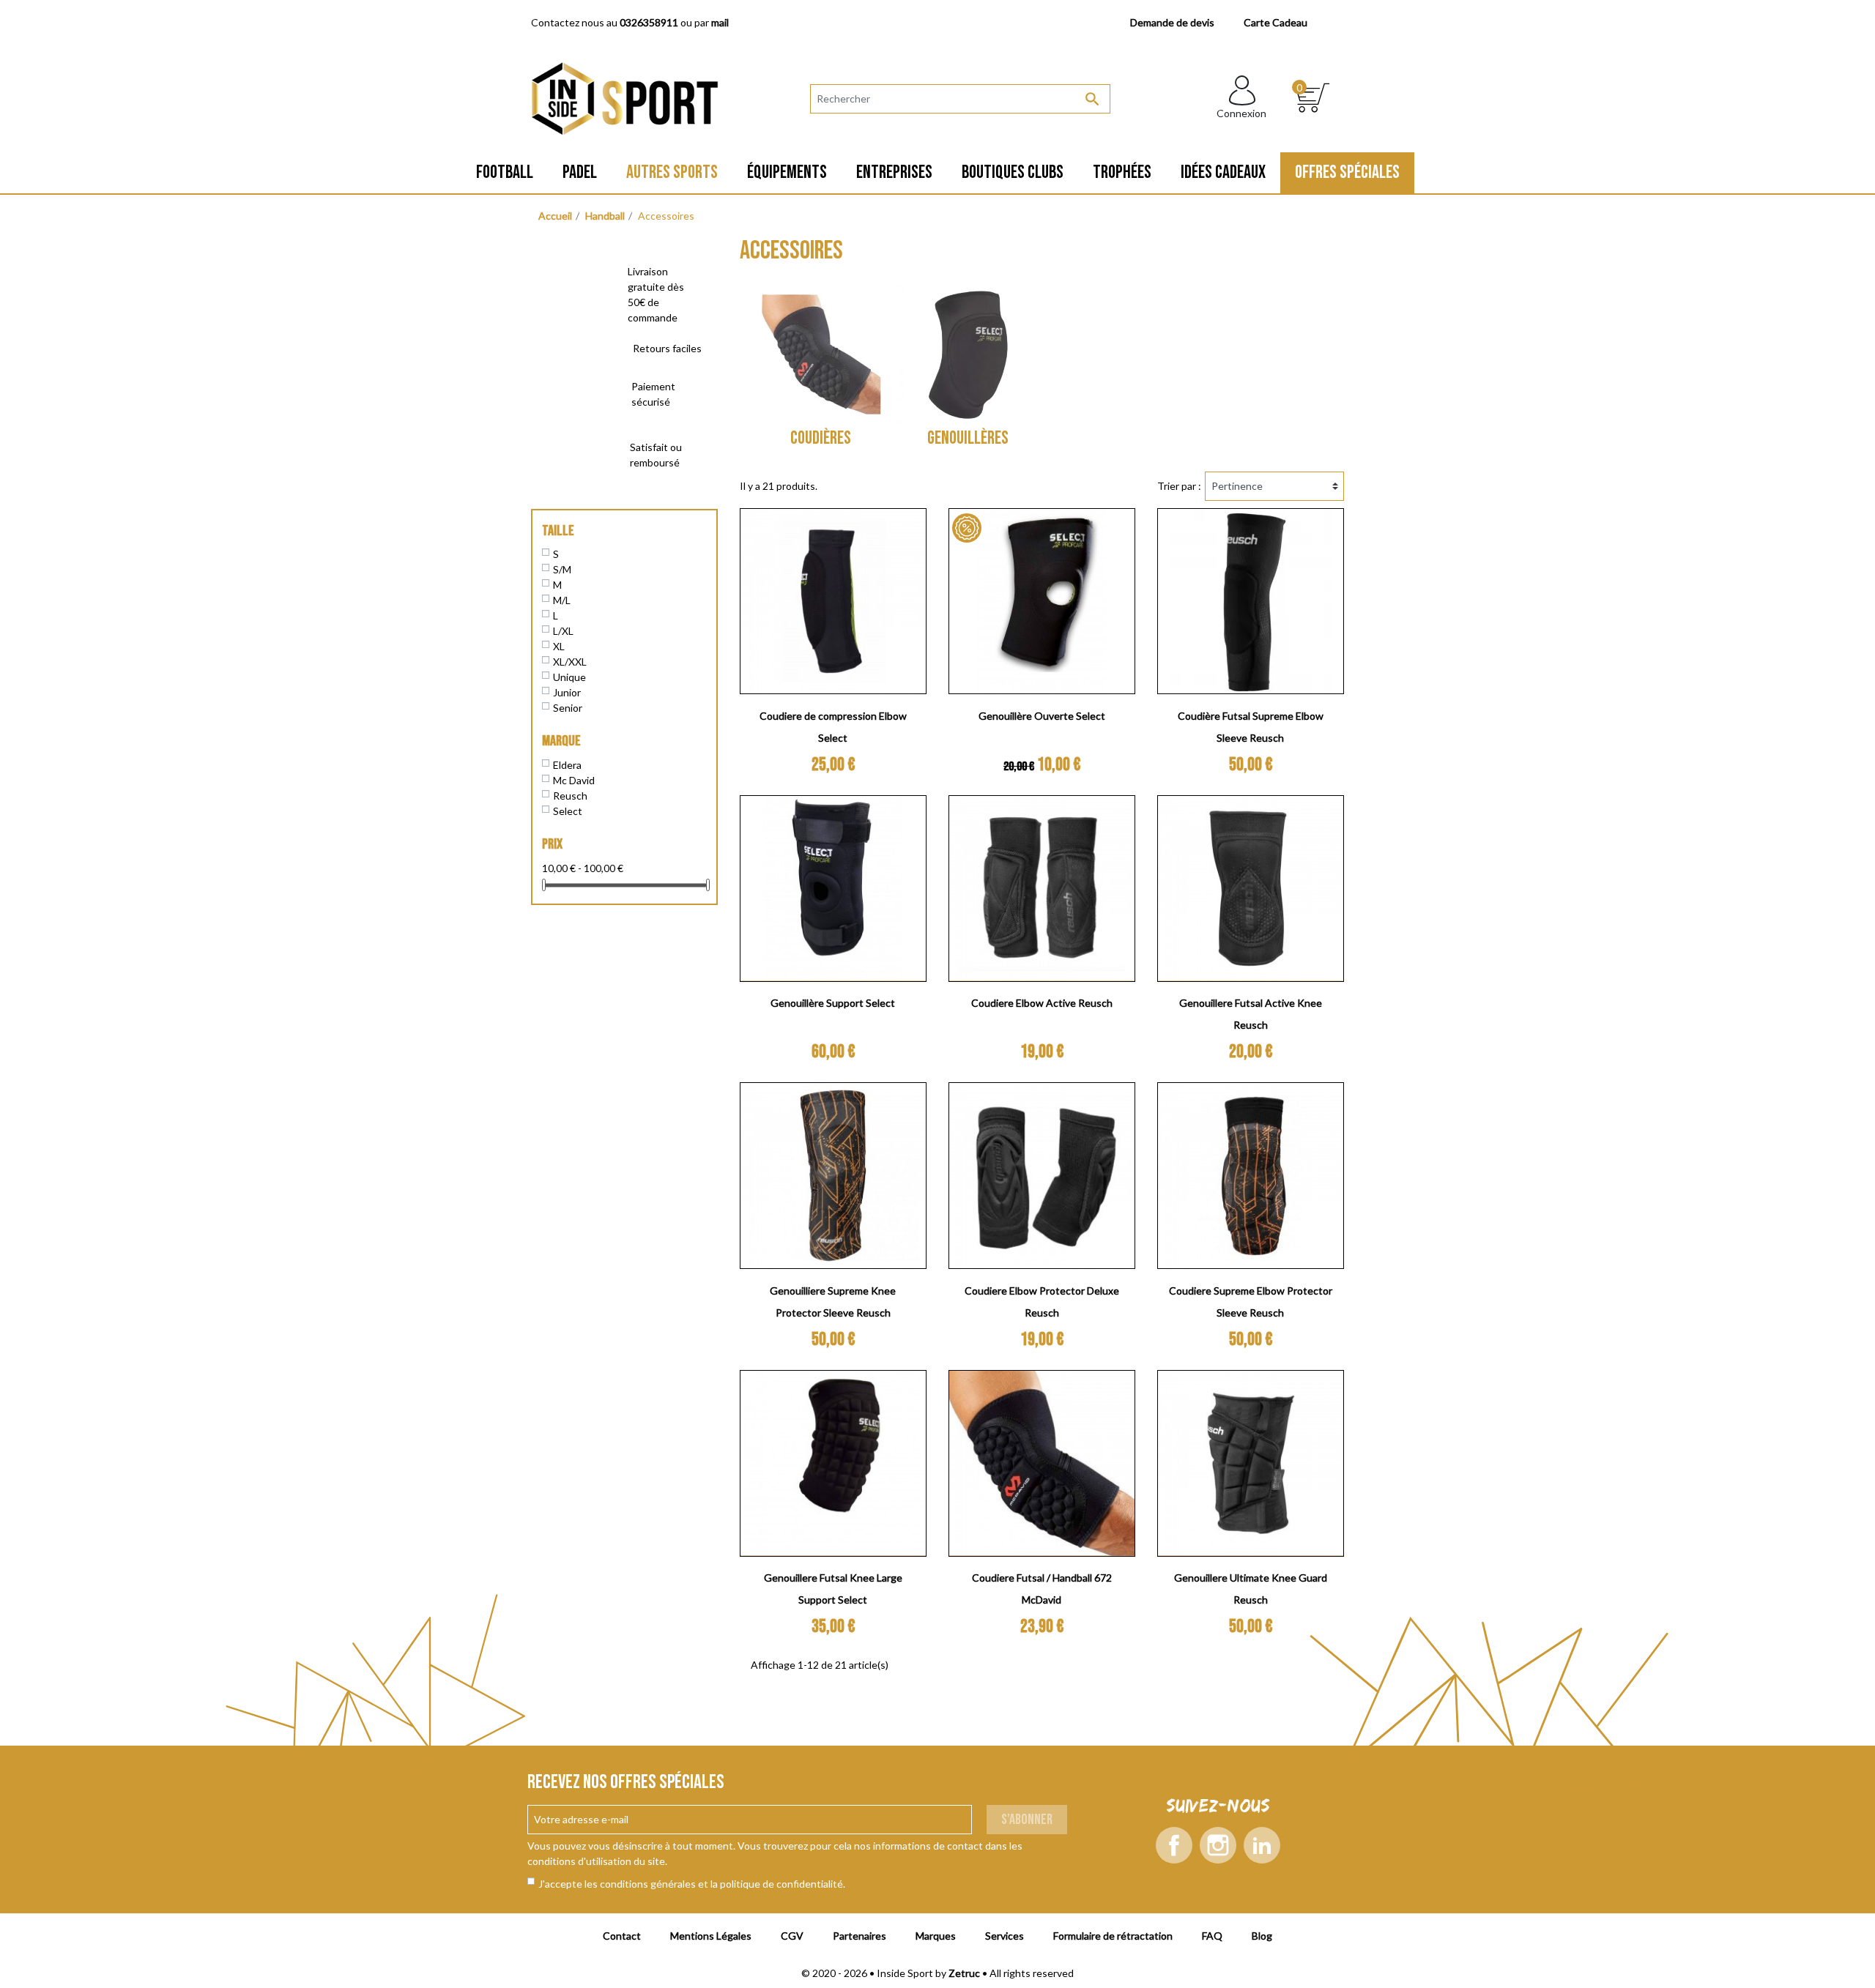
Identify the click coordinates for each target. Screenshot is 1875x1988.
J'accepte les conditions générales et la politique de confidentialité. (692, 1884)
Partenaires (859, 1936)
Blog (1262, 1936)
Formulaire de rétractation (1113, 1936)
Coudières (821, 438)
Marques (936, 1936)
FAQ (1212, 1936)
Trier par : (1179, 486)
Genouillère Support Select (833, 1003)
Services (1005, 1936)
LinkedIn (1262, 1845)
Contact (622, 1936)
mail (720, 22)
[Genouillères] (968, 355)
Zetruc (964, 1973)
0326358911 (649, 22)
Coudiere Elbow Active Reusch (1042, 1003)
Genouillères (968, 438)
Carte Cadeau (1276, 22)
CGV (792, 1936)
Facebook (1174, 1845)
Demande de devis (1172, 22)
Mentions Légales (711, 1936)
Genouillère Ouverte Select (1042, 716)
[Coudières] (821, 355)
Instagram (1218, 1845)
